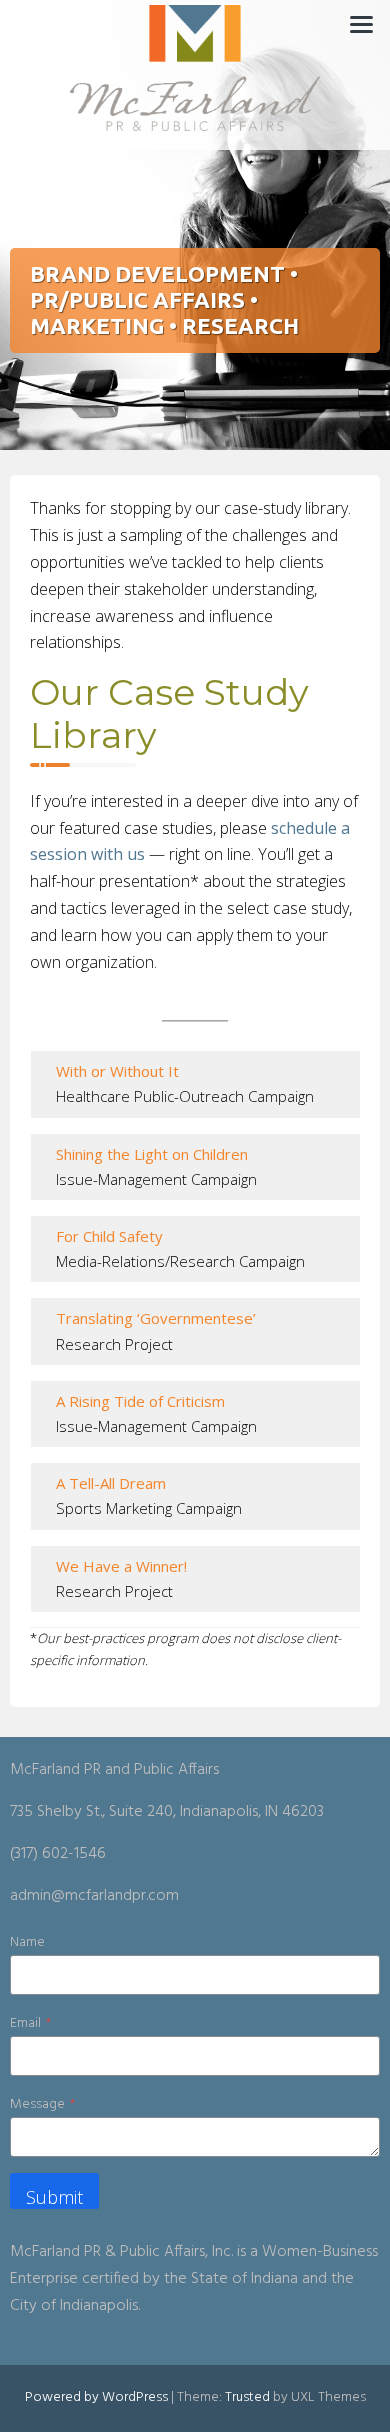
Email (30, 2023)
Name (27, 1942)
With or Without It (117, 1071)
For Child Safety (109, 1236)
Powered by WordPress (96, 2397)
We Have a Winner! (121, 1566)
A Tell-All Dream (111, 1483)
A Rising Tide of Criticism (140, 1401)
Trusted (247, 2397)
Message (42, 2104)
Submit (54, 2197)
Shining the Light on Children (152, 1154)
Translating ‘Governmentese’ (156, 1318)
